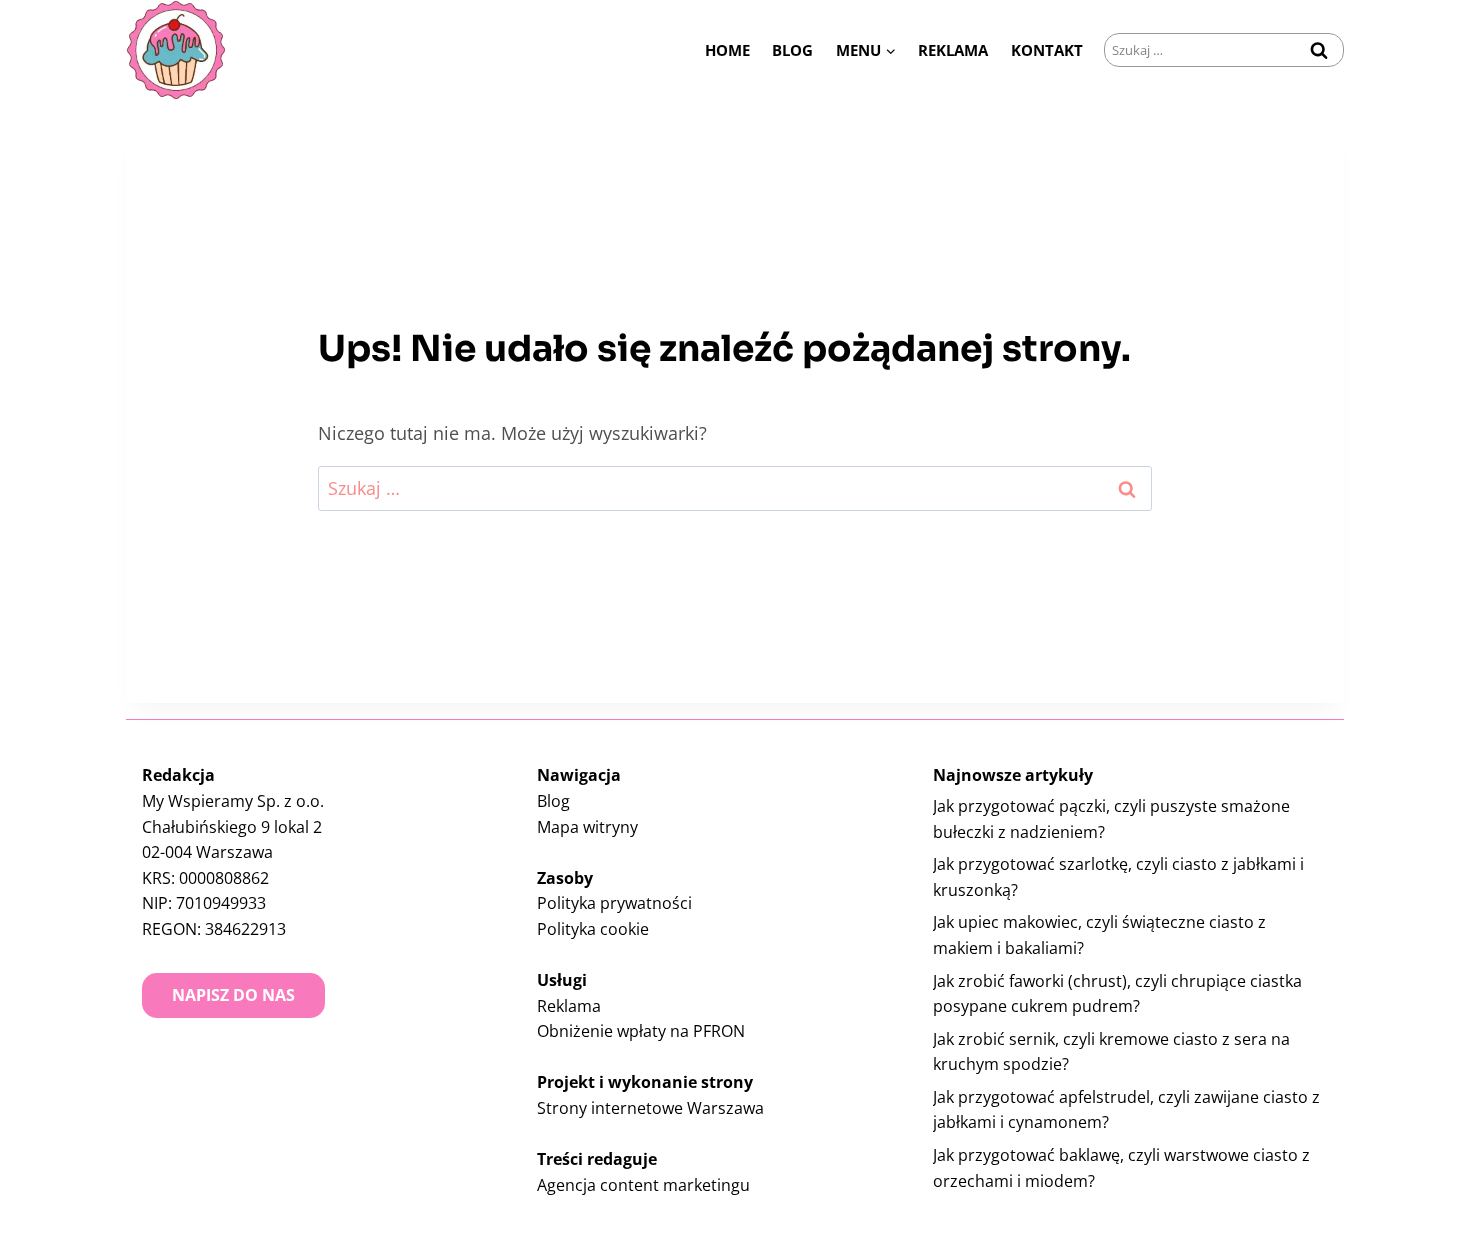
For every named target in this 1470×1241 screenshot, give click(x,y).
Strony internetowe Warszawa (650, 1108)
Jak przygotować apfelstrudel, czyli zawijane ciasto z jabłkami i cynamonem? (1126, 1110)
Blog (792, 50)
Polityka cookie (593, 929)
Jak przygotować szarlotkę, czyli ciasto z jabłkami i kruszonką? (1118, 877)
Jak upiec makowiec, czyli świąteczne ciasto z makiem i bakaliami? (1099, 935)
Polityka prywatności (614, 903)
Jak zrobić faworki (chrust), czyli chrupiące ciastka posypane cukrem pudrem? (1117, 994)
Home (727, 50)
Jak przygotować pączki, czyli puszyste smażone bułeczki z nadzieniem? (1111, 819)
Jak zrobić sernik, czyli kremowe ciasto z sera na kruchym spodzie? (1111, 1052)
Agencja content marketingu (643, 1185)
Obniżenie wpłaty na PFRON (641, 1031)
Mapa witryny (587, 827)
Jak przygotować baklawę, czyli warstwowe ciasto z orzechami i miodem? (1121, 1168)
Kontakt (1047, 50)
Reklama (953, 50)
